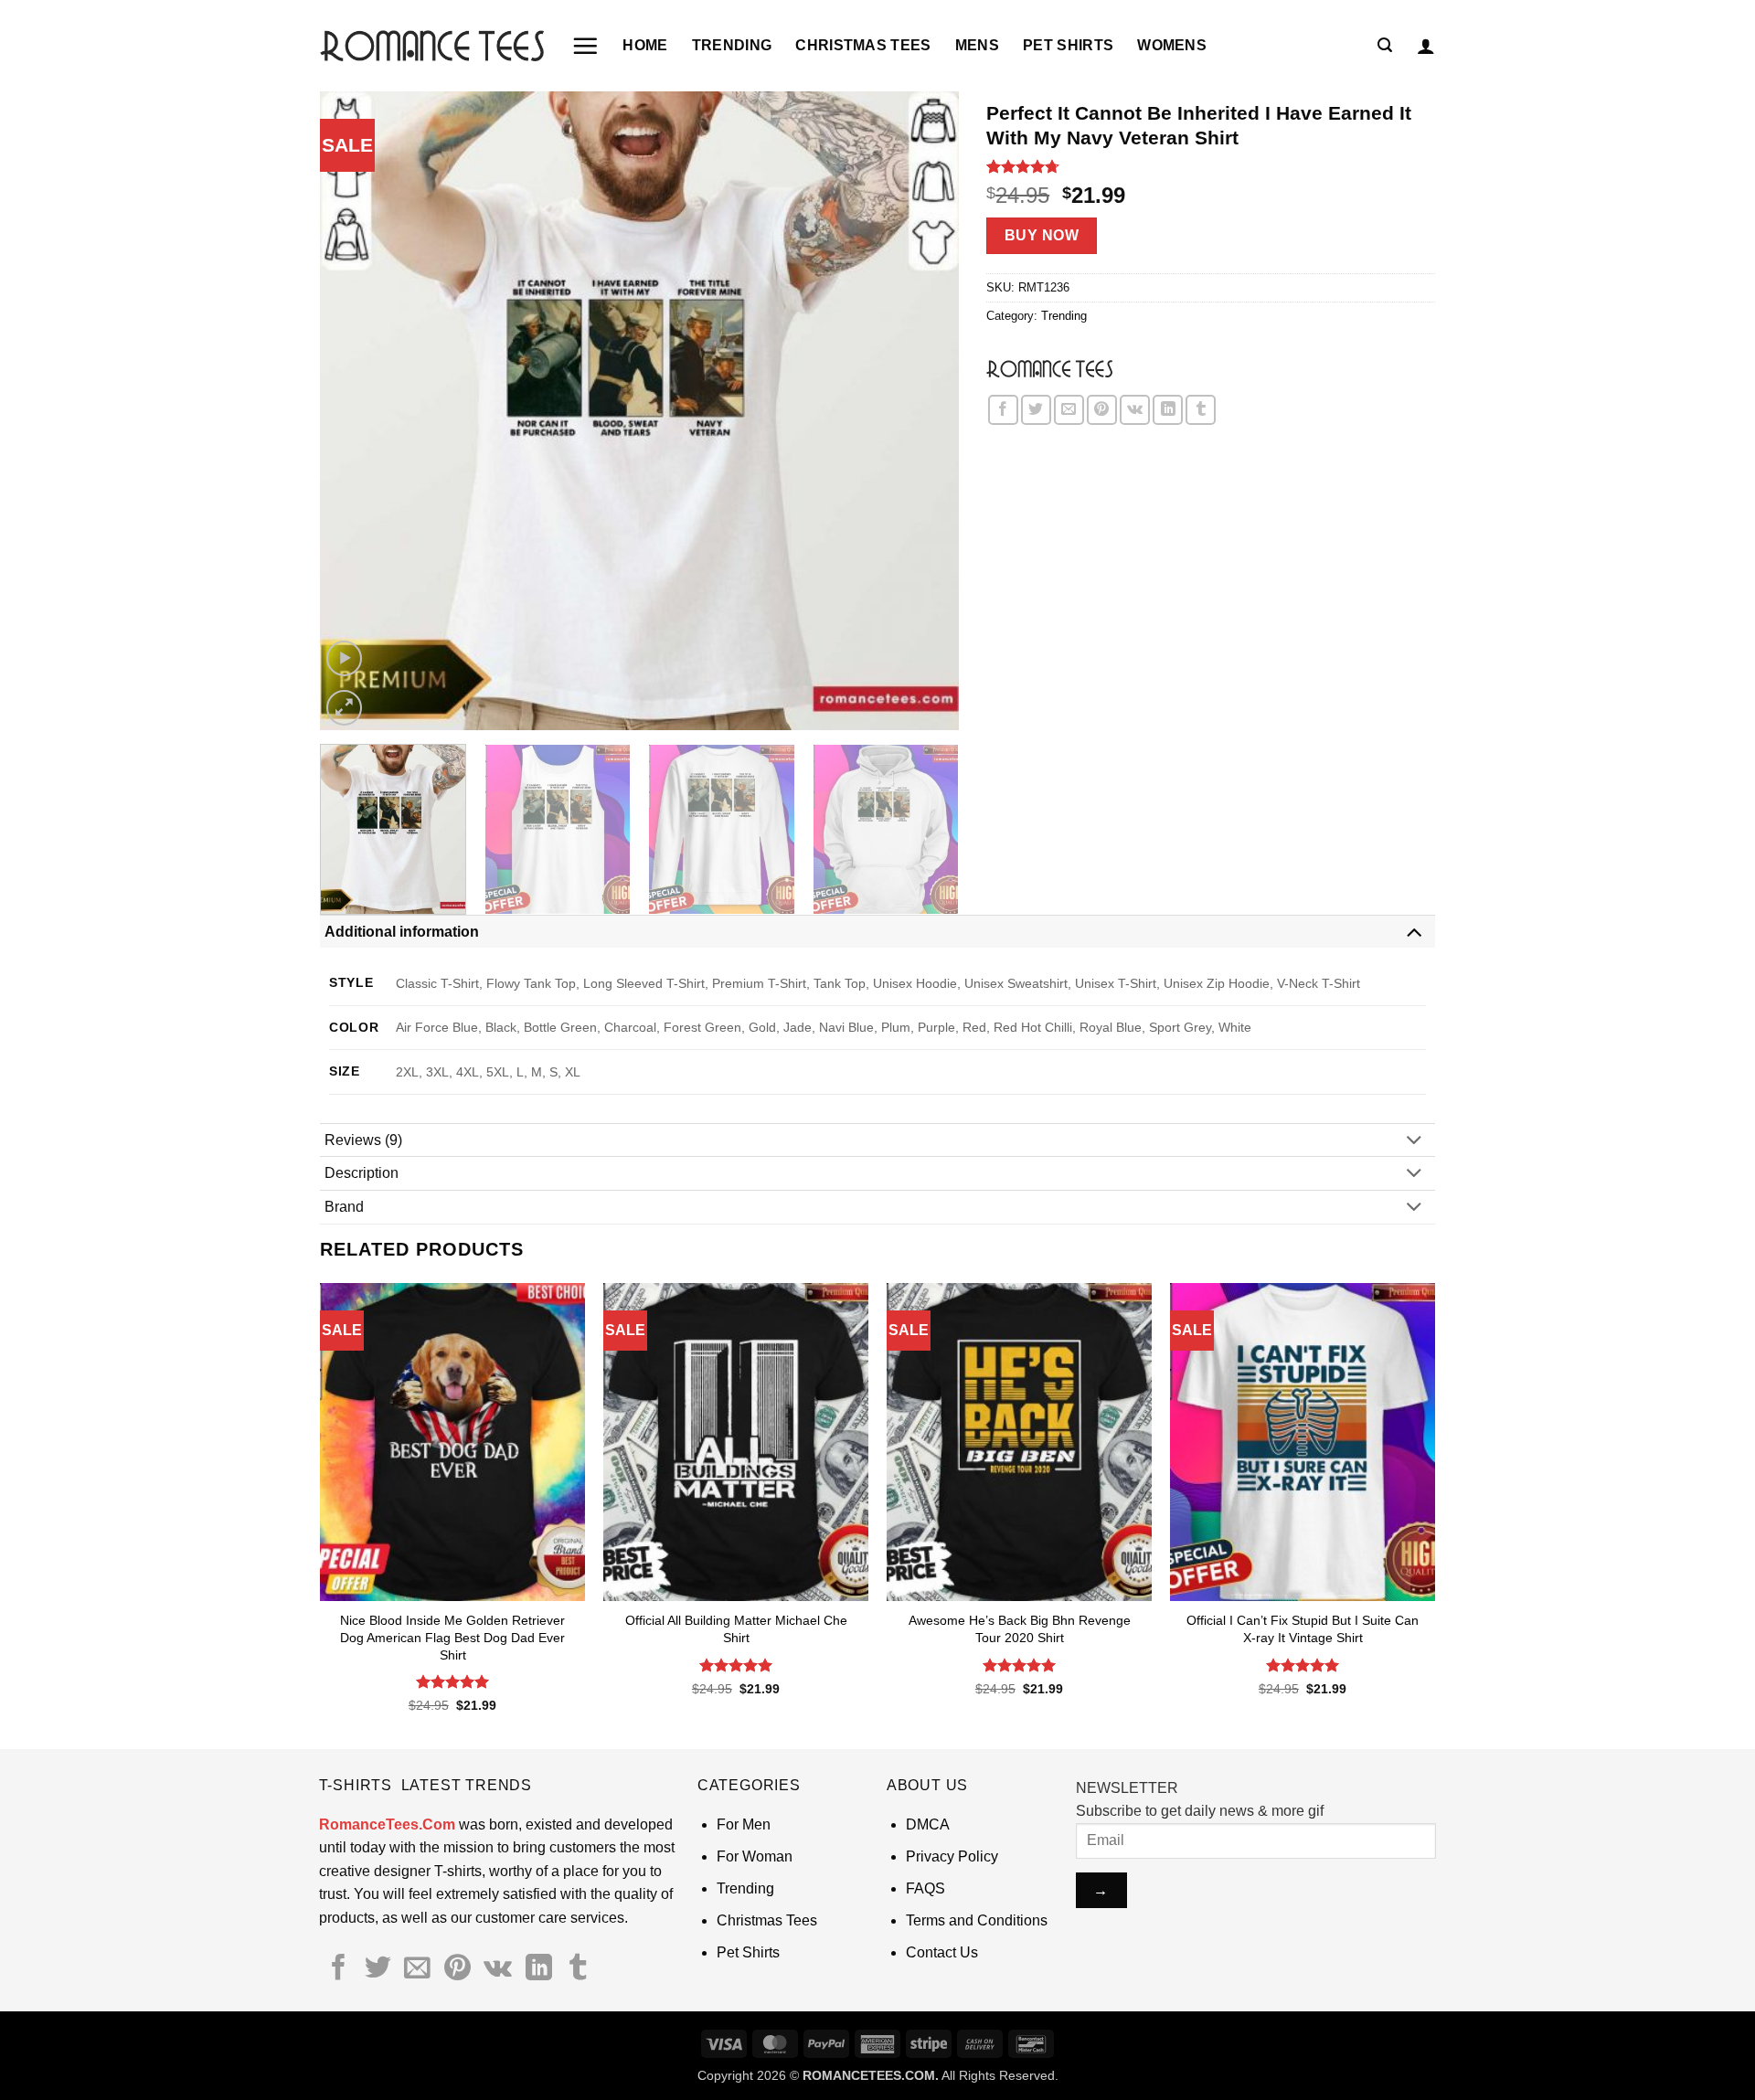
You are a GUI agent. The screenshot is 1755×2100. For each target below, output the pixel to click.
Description (362, 1173)
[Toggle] (1414, 931)
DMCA (928, 1824)
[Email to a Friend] (1069, 410)
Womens (1172, 45)
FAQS (925, 1888)
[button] (585, 46)
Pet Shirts (1068, 45)
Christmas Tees (863, 45)
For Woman (755, 1856)
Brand (344, 1207)
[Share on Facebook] (1003, 410)
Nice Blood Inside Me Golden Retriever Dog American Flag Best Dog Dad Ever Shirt (452, 1637)
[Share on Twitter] (1036, 410)
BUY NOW (1042, 235)
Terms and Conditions (977, 1920)
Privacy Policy (952, 1856)
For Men (744, 1824)
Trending (732, 45)
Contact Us (942, 1952)
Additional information (402, 932)
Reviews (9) (363, 1140)
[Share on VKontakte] (1135, 410)
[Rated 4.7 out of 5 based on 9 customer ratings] (1211, 166)
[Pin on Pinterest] (1102, 410)
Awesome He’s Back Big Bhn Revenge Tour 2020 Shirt (1020, 1629)
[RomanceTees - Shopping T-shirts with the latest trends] (432, 45)
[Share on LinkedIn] (1168, 410)
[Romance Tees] (1049, 368)
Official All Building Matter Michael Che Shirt (736, 1629)
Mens (977, 45)
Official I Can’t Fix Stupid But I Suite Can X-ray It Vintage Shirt (1303, 1629)
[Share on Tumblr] (1201, 410)
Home (645, 45)
